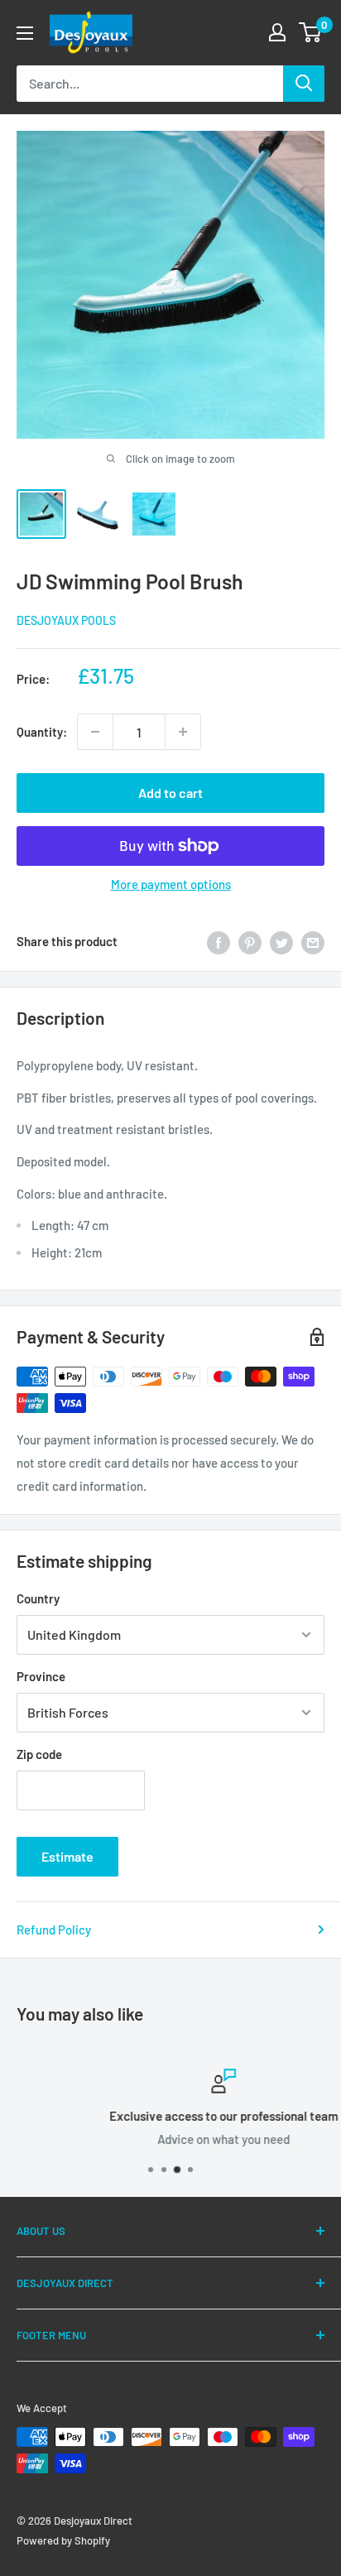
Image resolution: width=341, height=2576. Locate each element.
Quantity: (42, 732)
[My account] (277, 32)
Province (41, 1676)
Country (38, 1598)
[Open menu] (25, 33)
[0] (311, 32)
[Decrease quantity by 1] (95, 732)
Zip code (39, 1754)
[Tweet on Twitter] (281, 941)
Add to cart (170, 793)
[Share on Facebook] (219, 941)
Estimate (67, 1856)
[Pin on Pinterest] (250, 941)
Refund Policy (54, 1930)
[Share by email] (313, 941)
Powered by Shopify (63, 2540)
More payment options (171, 884)
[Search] (304, 84)
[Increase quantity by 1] (183, 732)
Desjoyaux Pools (66, 620)
